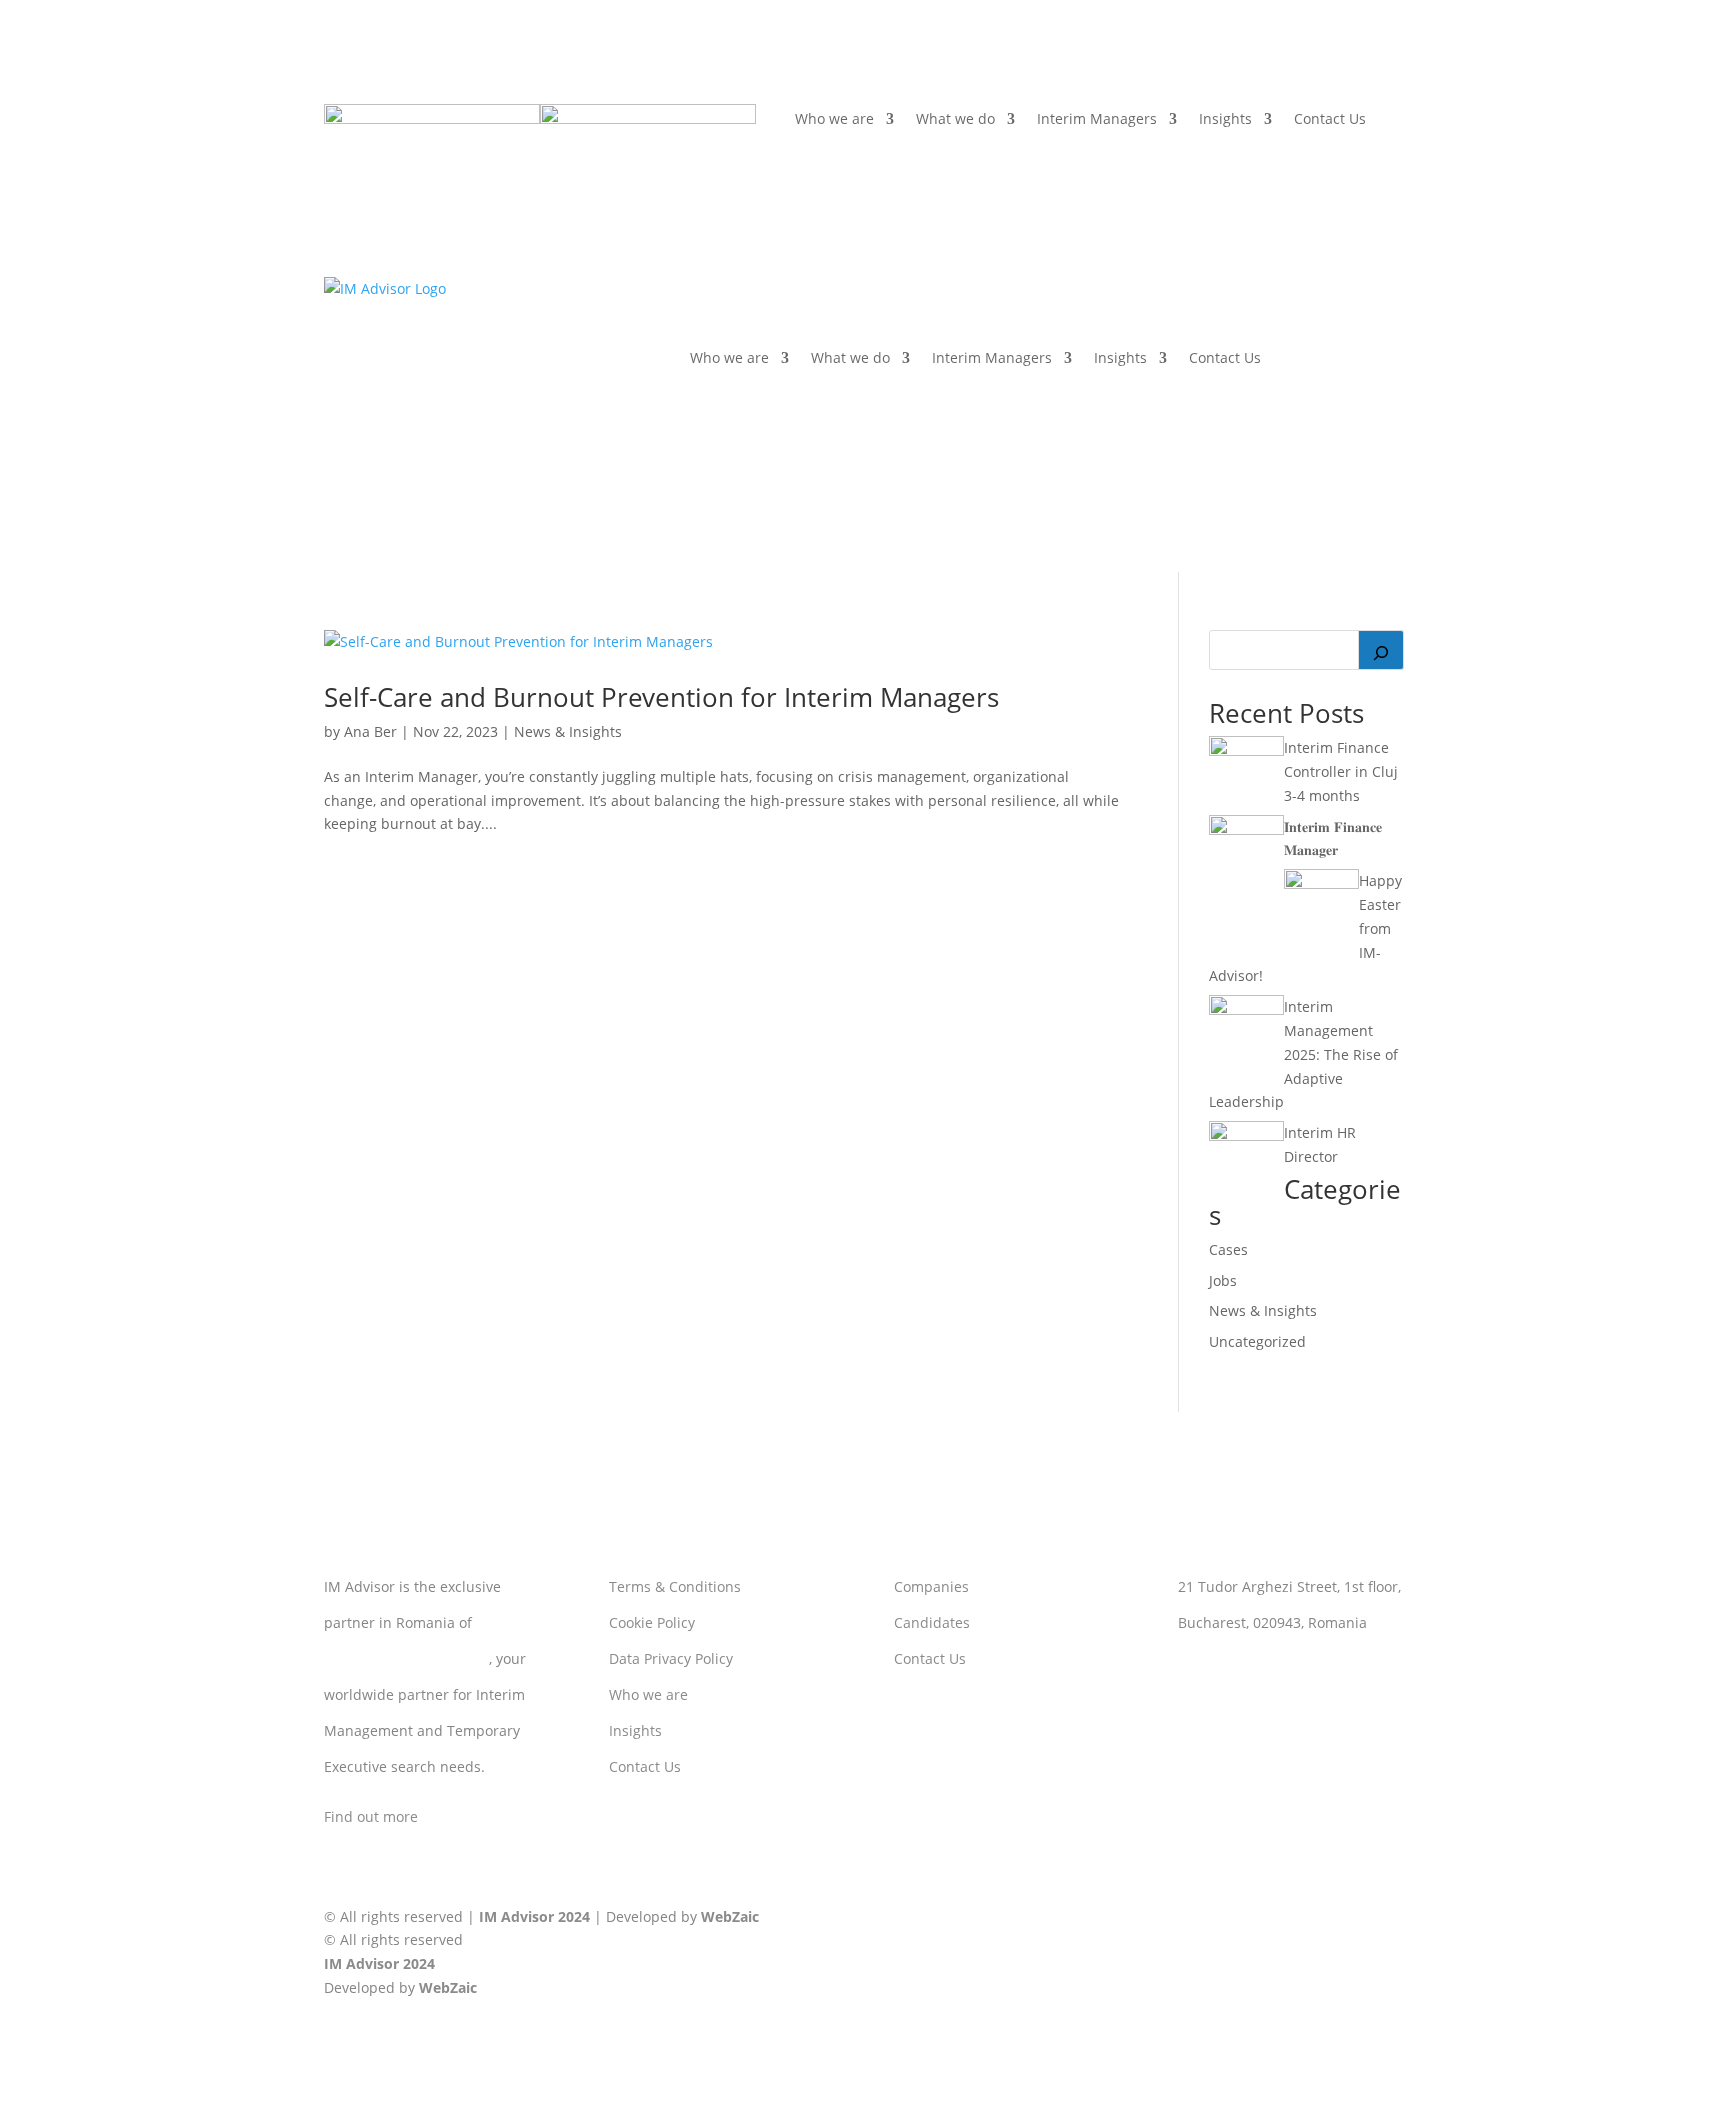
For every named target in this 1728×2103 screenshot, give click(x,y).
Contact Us (1330, 120)
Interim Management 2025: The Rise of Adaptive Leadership (1303, 1054)
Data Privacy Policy (671, 1658)
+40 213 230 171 (1232, 1688)
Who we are (834, 120)
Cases (1228, 1249)
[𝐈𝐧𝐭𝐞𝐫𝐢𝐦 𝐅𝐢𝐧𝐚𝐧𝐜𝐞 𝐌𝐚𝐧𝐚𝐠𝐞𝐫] (1246, 829)
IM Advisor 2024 (534, 1916)
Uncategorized (1257, 1341)
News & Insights (568, 731)
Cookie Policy (652, 1622)
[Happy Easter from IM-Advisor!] (1321, 883)
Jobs (1223, 1280)
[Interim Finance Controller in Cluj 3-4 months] (1246, 750)
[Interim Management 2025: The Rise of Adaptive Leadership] (1246, 1009)
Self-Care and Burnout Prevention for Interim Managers (661, 697)
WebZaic (730, 1916)
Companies (931, 1586)
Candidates (932, 1622)
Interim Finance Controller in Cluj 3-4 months (1341, 771)
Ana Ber (370, 731)
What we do (955, 120)
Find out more (371, 1816)
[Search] (1381, 650)
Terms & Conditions (675, 1586)
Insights (1225, 120)
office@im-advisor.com (1254, 1658)
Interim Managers (1097, 120)
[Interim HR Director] (1246, 1135)
